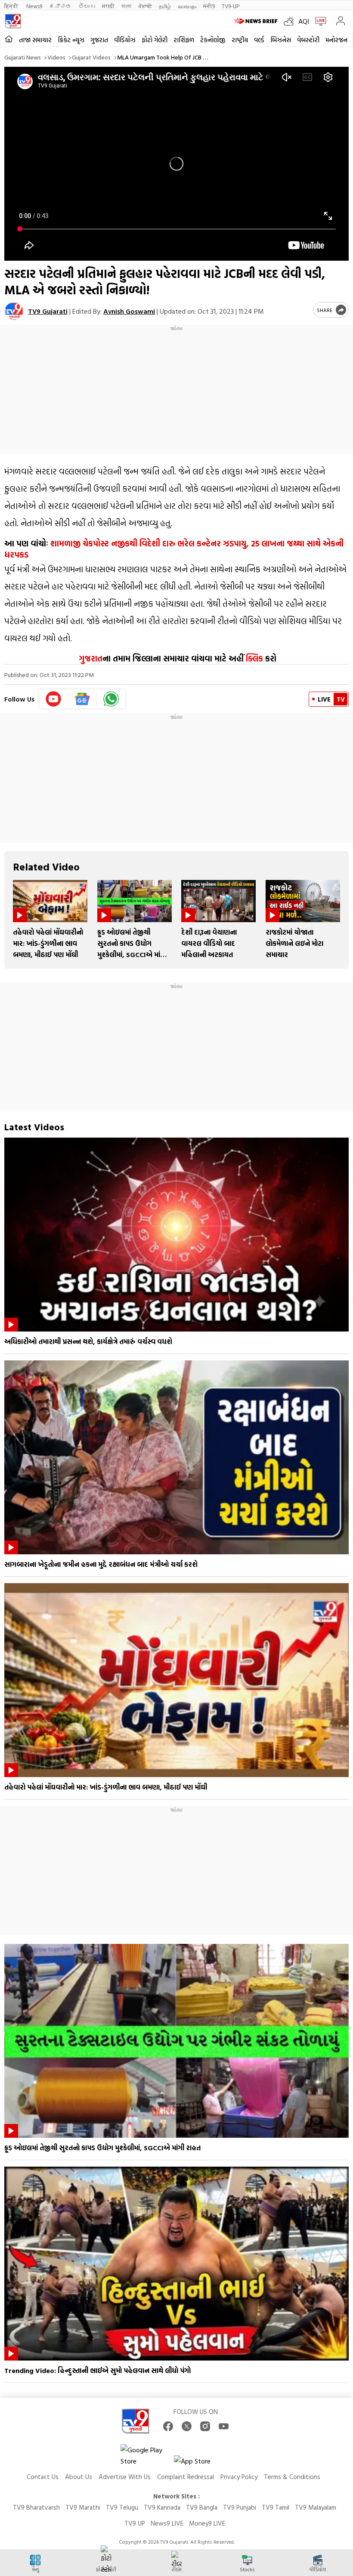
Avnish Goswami (129, 311)
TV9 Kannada (162, 2507)
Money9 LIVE (207, 2523)
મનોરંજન (336, 40)
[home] (9, 39)
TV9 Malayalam (316, 2507)
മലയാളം (187, 6)
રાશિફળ (184, 40)
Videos (56, 57)
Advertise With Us (125, 2477)
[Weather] (291, 21)
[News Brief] (257, 21)
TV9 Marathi (83, 2507)
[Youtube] (54, 699)
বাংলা (126, 6)
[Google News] (82, 699)
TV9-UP (231, 6)
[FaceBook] (168, 2426)
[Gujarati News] (13, 21)
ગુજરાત (99, 40)
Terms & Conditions (292, 2477)
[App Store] (200, 2463)
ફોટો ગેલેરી (155, 40)
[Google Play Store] (146, 2455)
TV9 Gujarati (48, 311)
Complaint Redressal (186, 2477)
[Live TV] (319, 21)
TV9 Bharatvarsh (36, 2507)
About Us (79, 2477)
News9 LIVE (167, 2523)
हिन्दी (12, 6)
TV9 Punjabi (240, 2507)
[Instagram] (205, 2426)
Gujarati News (23, 57)
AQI (304, 21)
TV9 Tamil (276, 2507)
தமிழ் (165, 6)
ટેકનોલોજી (213, 40)
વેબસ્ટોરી (308, 40)
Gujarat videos (91, 57)
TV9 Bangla (202, 2507)
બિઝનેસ (281, 40)
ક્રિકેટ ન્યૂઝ (71, 40)
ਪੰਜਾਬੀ (145, 6)
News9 (34, 6)
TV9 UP (135, 2523)
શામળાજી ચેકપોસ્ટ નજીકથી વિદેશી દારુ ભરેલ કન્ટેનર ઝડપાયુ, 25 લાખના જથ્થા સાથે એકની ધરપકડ (174, 549)
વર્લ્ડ (259, 40)
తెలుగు (87, 6)
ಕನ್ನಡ (60, 6)
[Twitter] (187, 2426)
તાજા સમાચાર (35, 40)
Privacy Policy (239, 2477)
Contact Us (43, 2477)
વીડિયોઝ (125, 40)
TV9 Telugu (122, 2507)
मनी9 (209, 6)
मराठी (108, 6)
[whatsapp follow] (111, 699)
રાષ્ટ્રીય (240, 40)
